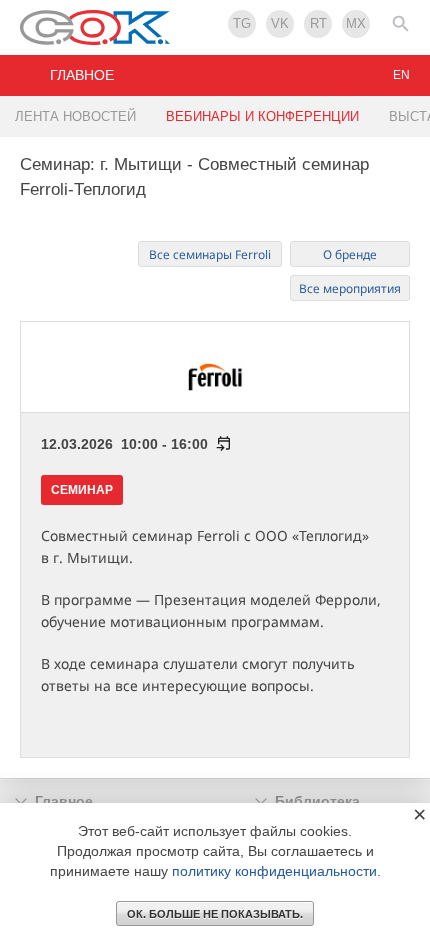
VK (280, 23)
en (401, 75)
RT (318, 23)
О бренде (350, 254)
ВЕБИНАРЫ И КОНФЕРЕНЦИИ (262, 116)
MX (356, 23)
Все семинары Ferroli (210, 254)
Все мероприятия (350, 288)
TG (242, 23)
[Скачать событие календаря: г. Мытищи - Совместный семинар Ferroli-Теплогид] (220, 444)
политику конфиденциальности (274, 871)
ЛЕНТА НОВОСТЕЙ (75, 116)
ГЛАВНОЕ (82, 75)
